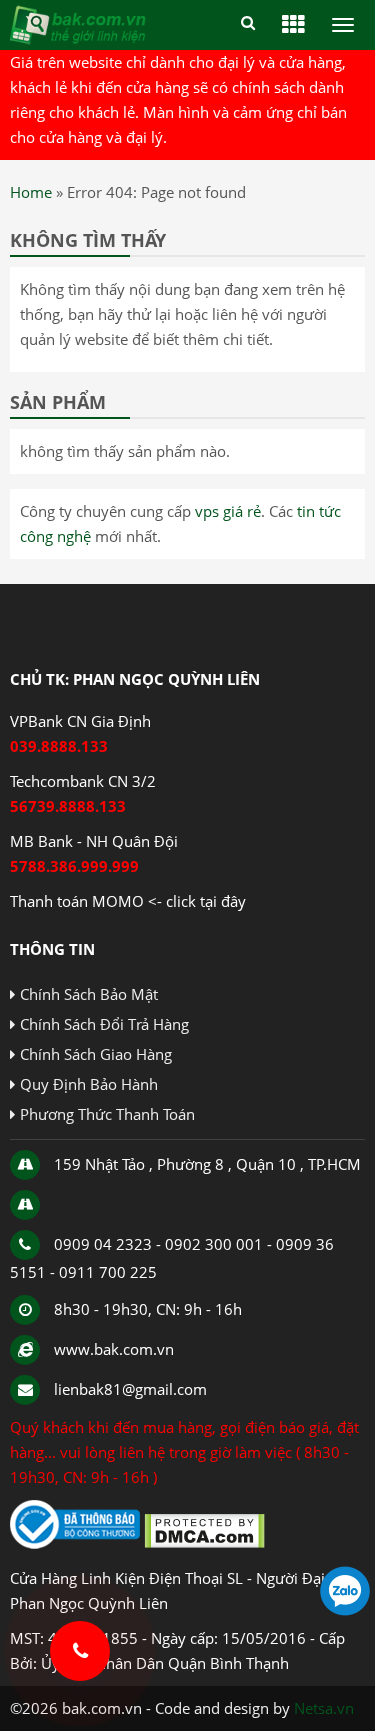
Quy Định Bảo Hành (89, 1084)
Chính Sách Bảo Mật (89, 994)
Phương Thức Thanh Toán (107, 1114)
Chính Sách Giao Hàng (96, 1054)
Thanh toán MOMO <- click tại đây (128, 901)
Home (31, 192)
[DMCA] (204, 1543)
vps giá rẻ (228, 511)
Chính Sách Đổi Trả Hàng (104, 1024)
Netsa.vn (324, 1708)
